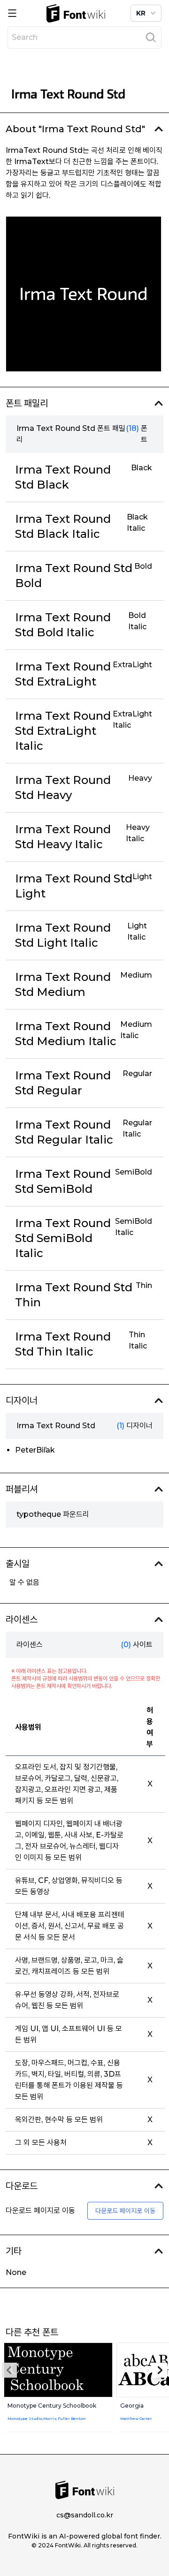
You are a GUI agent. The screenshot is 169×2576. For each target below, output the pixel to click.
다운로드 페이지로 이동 (125, 2211)
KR (141, 13)
